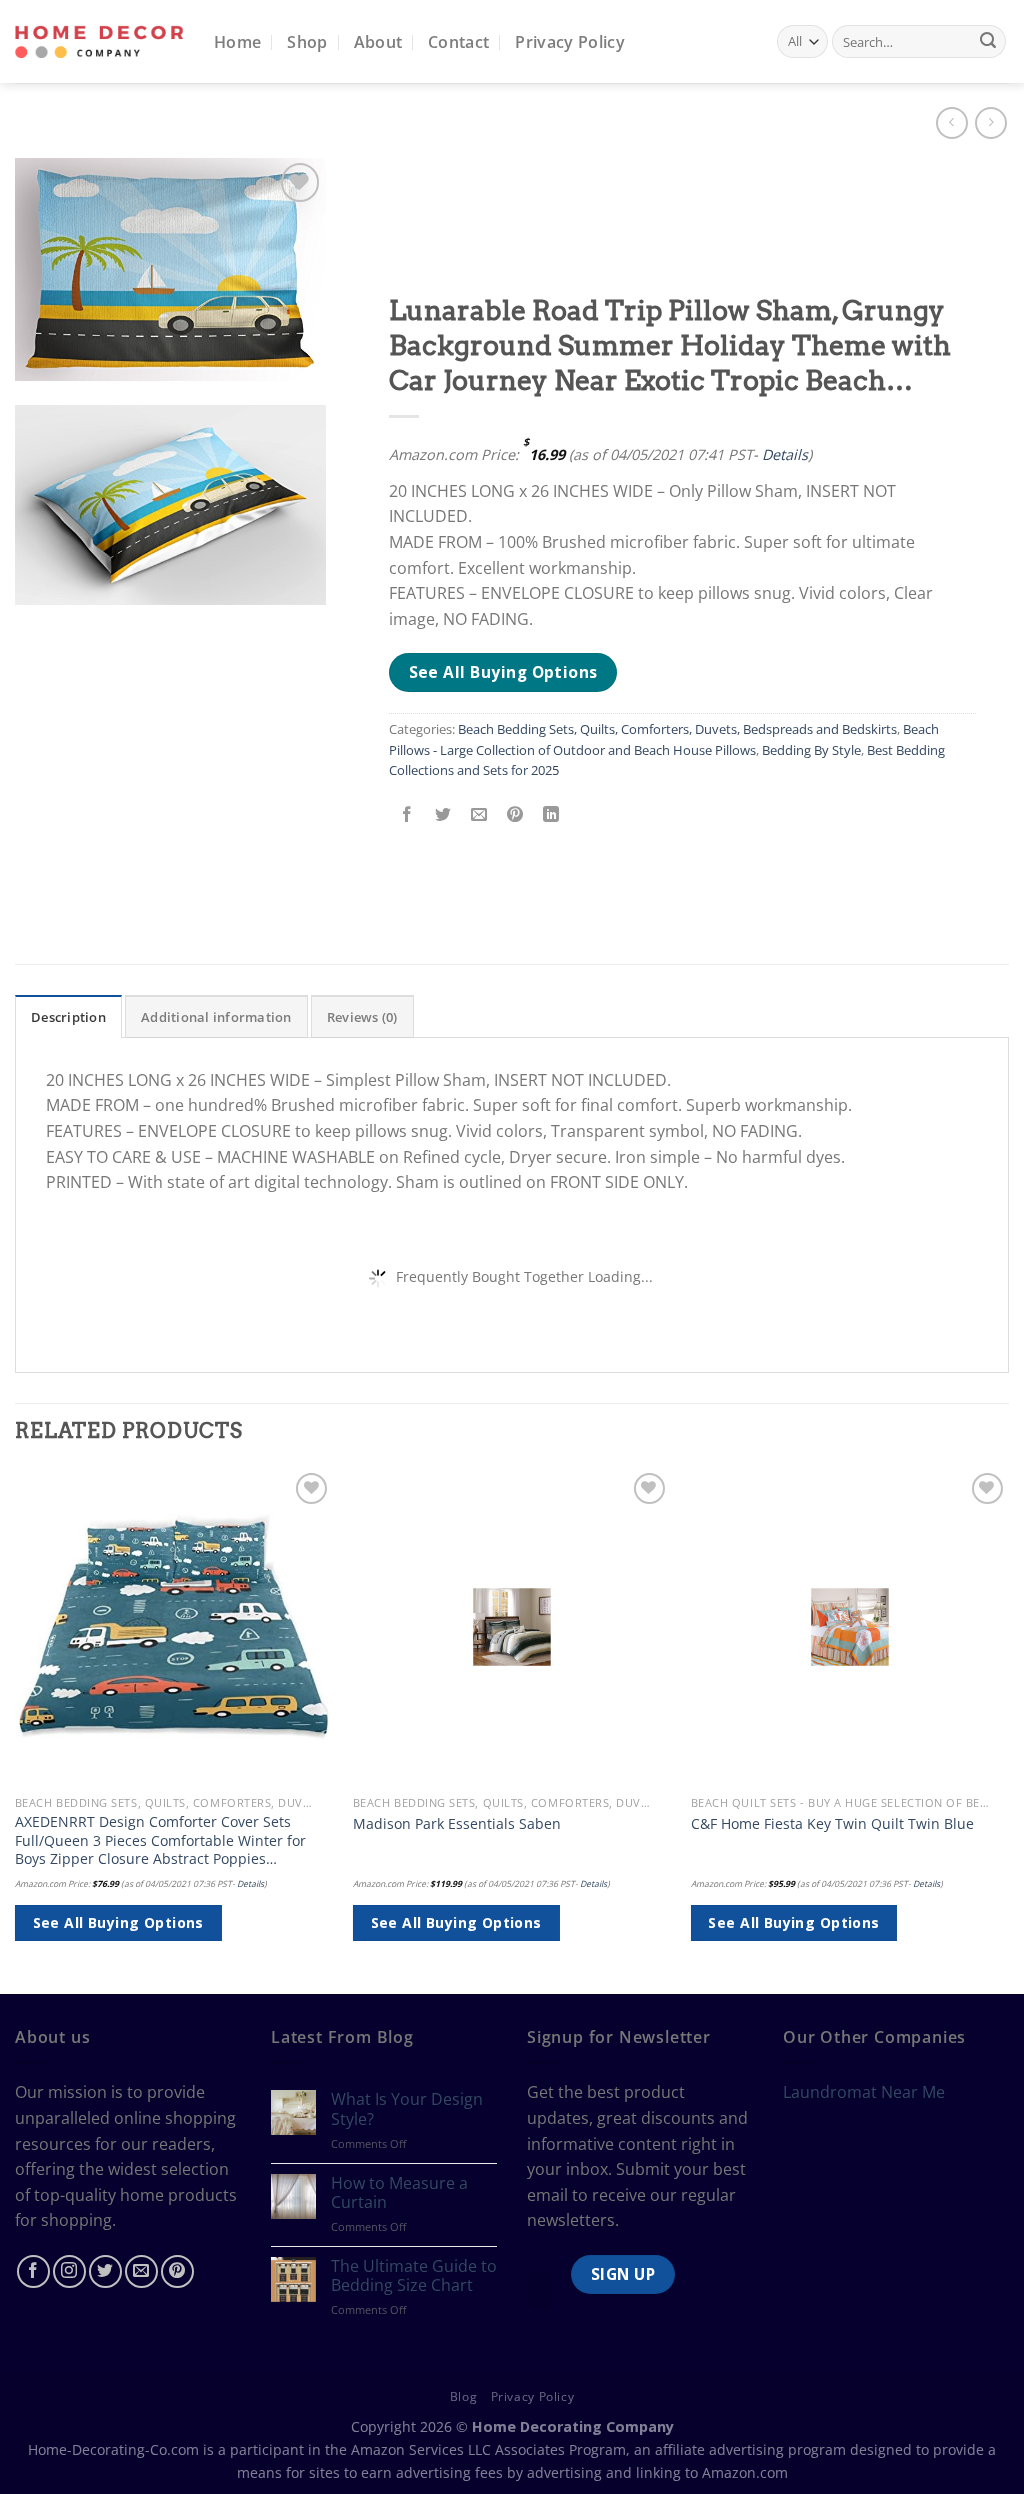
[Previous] (16, 1729)
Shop (307, 42)
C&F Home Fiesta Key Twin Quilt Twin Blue (832, 1824)
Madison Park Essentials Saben (457, 1824)
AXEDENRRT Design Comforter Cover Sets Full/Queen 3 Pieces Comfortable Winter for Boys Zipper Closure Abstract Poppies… (160, 1840)
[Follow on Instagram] (69, 2271)
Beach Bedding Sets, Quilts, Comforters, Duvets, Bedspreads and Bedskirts (677, 729)
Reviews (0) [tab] (362, 1017)
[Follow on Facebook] (33, 2271)
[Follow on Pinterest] (177, 2271)
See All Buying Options (503, 672)
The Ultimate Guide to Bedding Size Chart (414, 2276)
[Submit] (988, 42)
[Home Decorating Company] (99, 41)
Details (785, 454)
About (378, 42)
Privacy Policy (569, 42)
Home (237, 42)
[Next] (1008, 1729)
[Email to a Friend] (479, 814)
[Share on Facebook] (407, 814)
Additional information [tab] (216, 1017)
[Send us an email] (141, 2271)
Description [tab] (68, 1017)
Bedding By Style (811, 750)
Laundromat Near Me (864, 2092)
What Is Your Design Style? (407, 2109)
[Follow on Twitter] (105, 2271)
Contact (458, 42)
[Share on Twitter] (443, 814)
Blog (463, 2396)
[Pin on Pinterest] (515, 814)
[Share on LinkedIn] (551, 814)
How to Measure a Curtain (399, 2193)
